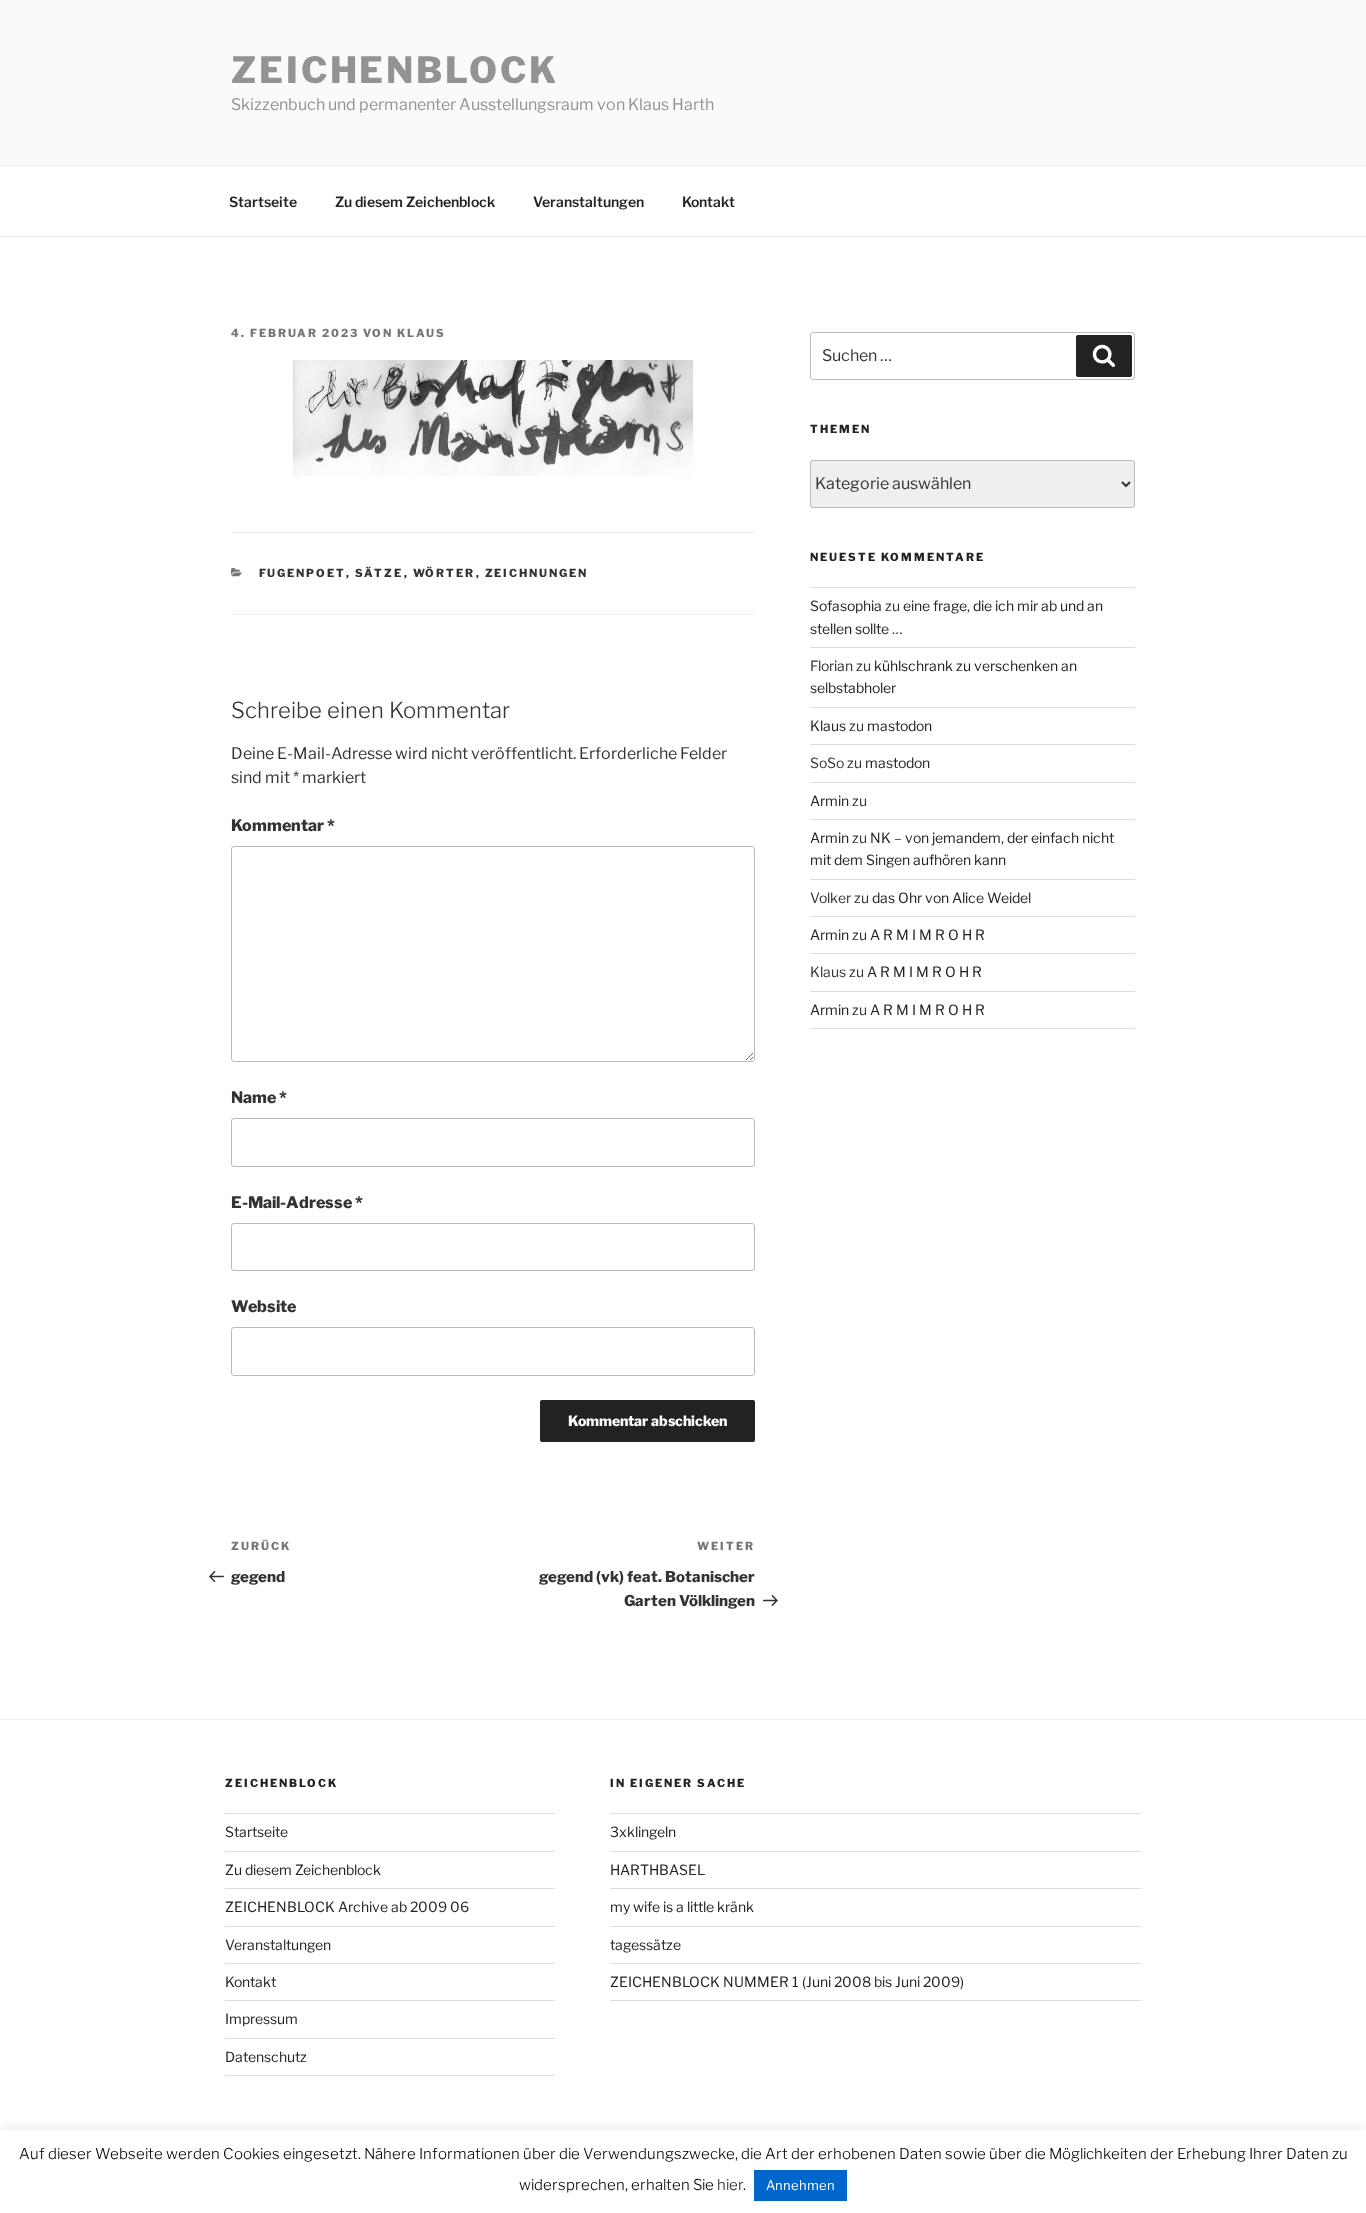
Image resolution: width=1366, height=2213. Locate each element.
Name (259, 1097)
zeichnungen (537, 573)
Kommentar (283, 825)
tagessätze (645, 1944)
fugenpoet (302, 573)
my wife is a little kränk (682, 1906)
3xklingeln (643, 1831)
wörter (444, 573)
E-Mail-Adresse (297, 1202)
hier (730, 2185)
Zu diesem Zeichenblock (415, 201)
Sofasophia (846, 605)
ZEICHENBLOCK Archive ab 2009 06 (347, 1906)
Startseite (263, 201)
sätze (379, 573)
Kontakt (708, 201)
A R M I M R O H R (927, 934)
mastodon (899, 725)
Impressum (261, 2018)
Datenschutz (266, 2056)
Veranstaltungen (588, 201)
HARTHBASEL (657, 1869)
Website (263, 1306)
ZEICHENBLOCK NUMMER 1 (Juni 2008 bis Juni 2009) (787, 1981)
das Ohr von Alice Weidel (951, 897)
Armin (829, 800)
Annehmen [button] (800, 2185)
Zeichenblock (395, 70)
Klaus (421, 333)
